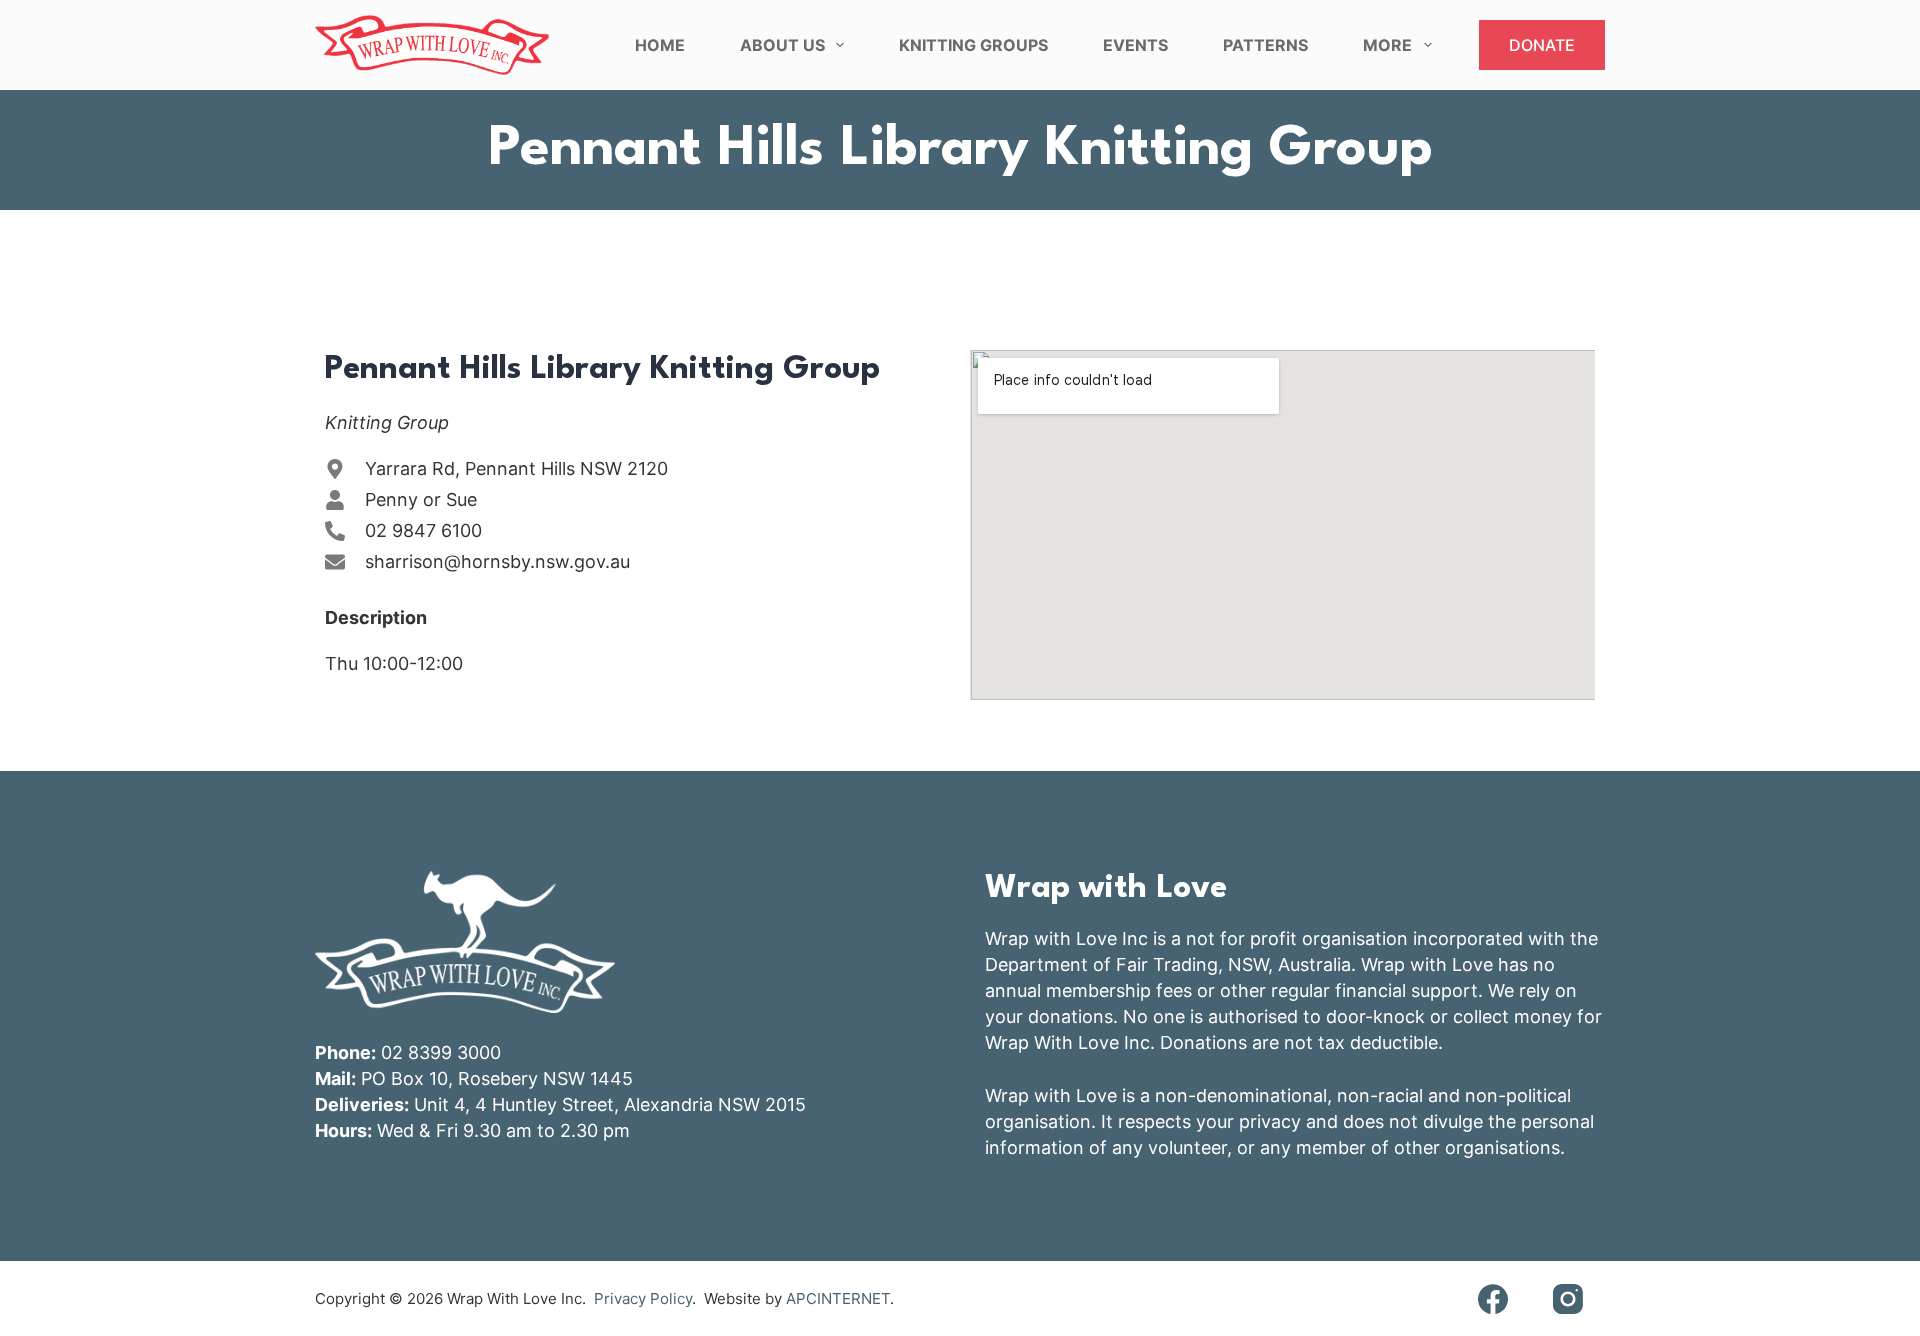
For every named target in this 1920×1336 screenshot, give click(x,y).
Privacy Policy (643, 1298)
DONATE (1542, 45)
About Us (782, 45)
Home (660, 45)
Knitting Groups (973, 45)
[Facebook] (1492, 1298)
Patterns (1265, 45)
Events (1135, 45)
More (1387, 45)
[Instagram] (1567, 1298)
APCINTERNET (838, 1298)
